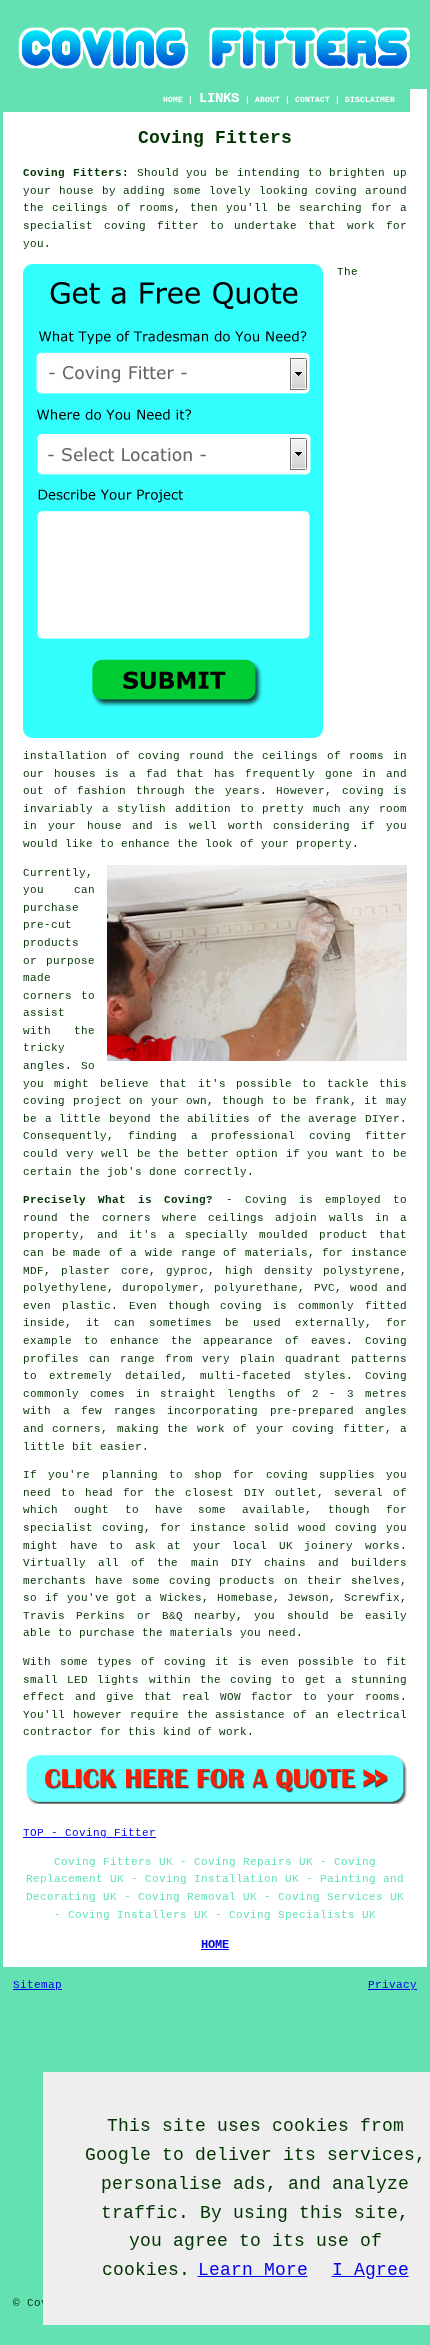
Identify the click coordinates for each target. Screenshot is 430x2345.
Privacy (392, 1985)
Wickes (181, 1598)
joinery (328, 1546)
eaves (328, 1341)
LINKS (219, 98)
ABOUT (267, 99)
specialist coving (83, 1528)
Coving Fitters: (76, 173)
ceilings (80, 208)
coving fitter (151, 226)
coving (336, 191)
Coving (266, 1200)
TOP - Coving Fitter (89, 1833)
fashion (101, 791)
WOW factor (256, 1697)
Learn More (253, 2270)
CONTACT (312, 99)
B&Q (172, 1616)
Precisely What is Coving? (118, 1200)
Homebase (245, 1598)
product (343, 1235)
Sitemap (37, 1985)
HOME (173, 99)
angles (44, 1066)
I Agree (370, 2270)
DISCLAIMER (370, 99)
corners (126, 1218)
